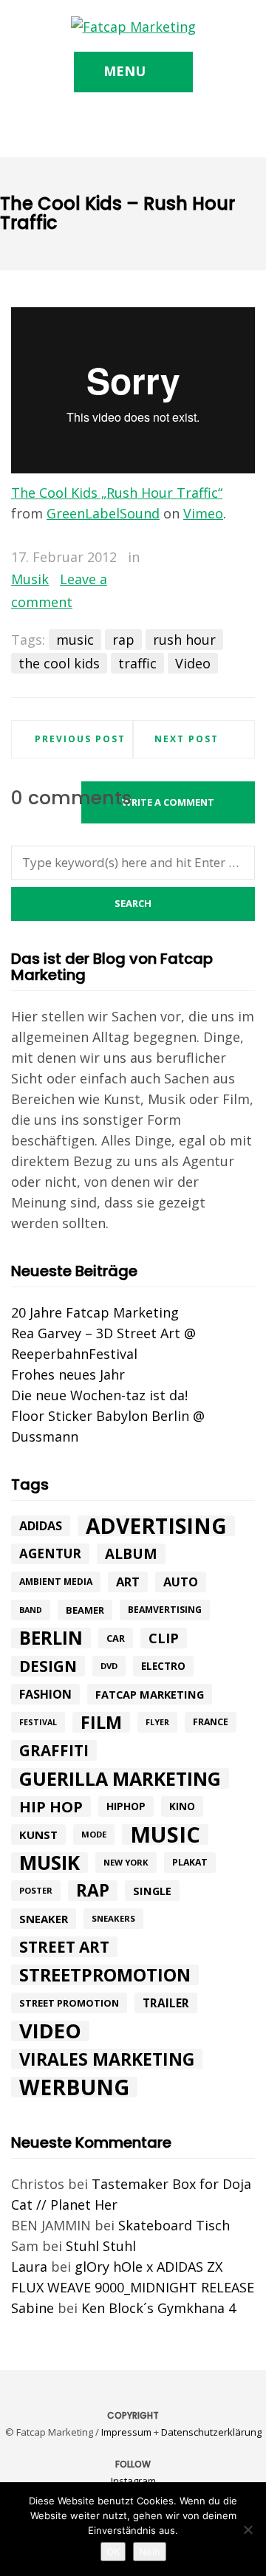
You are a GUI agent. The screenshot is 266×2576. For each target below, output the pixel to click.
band (31, 1610)
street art (64, 1947)
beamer (85, 1610)
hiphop (126, 1806)
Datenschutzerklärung (211, 2432)
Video (193, 663)
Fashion (45, 1694)
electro (163, 1666)
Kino (182, 1806)
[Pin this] (244, 558)
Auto (181, 1582)
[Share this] (180, 558)
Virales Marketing (107, 2059)
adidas (41, 1526)
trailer (166, 2003)
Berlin (51, 1638)
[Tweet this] (201, 558)
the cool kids (59, 663)
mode (94, 1834)
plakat (190, 1862)
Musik (30, 579)
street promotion (69, 2003)
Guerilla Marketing (120, 1778)
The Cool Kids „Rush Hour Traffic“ (117, 493)
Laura (29, 2267)
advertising (156, 1526)
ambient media (56, 1582)
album (131, 1554)
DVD (109, 1666)
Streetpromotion (105, 1975)
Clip (164, 1638)
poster (36, 1890)
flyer (157, 1722)
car (116, 1638)
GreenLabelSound (103, 513)
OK (113, 2552)
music (75, 640)
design (48, 1666)
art (128, 1582)
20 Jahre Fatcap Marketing (95, 1312)
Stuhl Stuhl (101, 2246)
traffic (137, 663)
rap (123, 640)
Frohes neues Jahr (68, 1374)
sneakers (113, 1918)
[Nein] (248, 2529)
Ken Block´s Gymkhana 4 (158, 2308)
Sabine (33, 2308)
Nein (150, 2552)
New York (126, 1862)
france (211, 1722)
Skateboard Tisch (174, 2225)
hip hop (51, 1806)
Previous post (80, 739)
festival (38, 1722)
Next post (187, 739)
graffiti (54, 1750)
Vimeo (203, 513)
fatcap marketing (150, 1694)
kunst (38, 1835)
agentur (50, 1554)
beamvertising (165, 1610)
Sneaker (44, 1919)
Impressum (126, 2432)
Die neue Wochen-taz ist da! (99, 1395)
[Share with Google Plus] (222, 558)
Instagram (133, 2481)
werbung (74, 2087)
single (152, 1891)
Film (101, 1722)
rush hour (184, 640)
